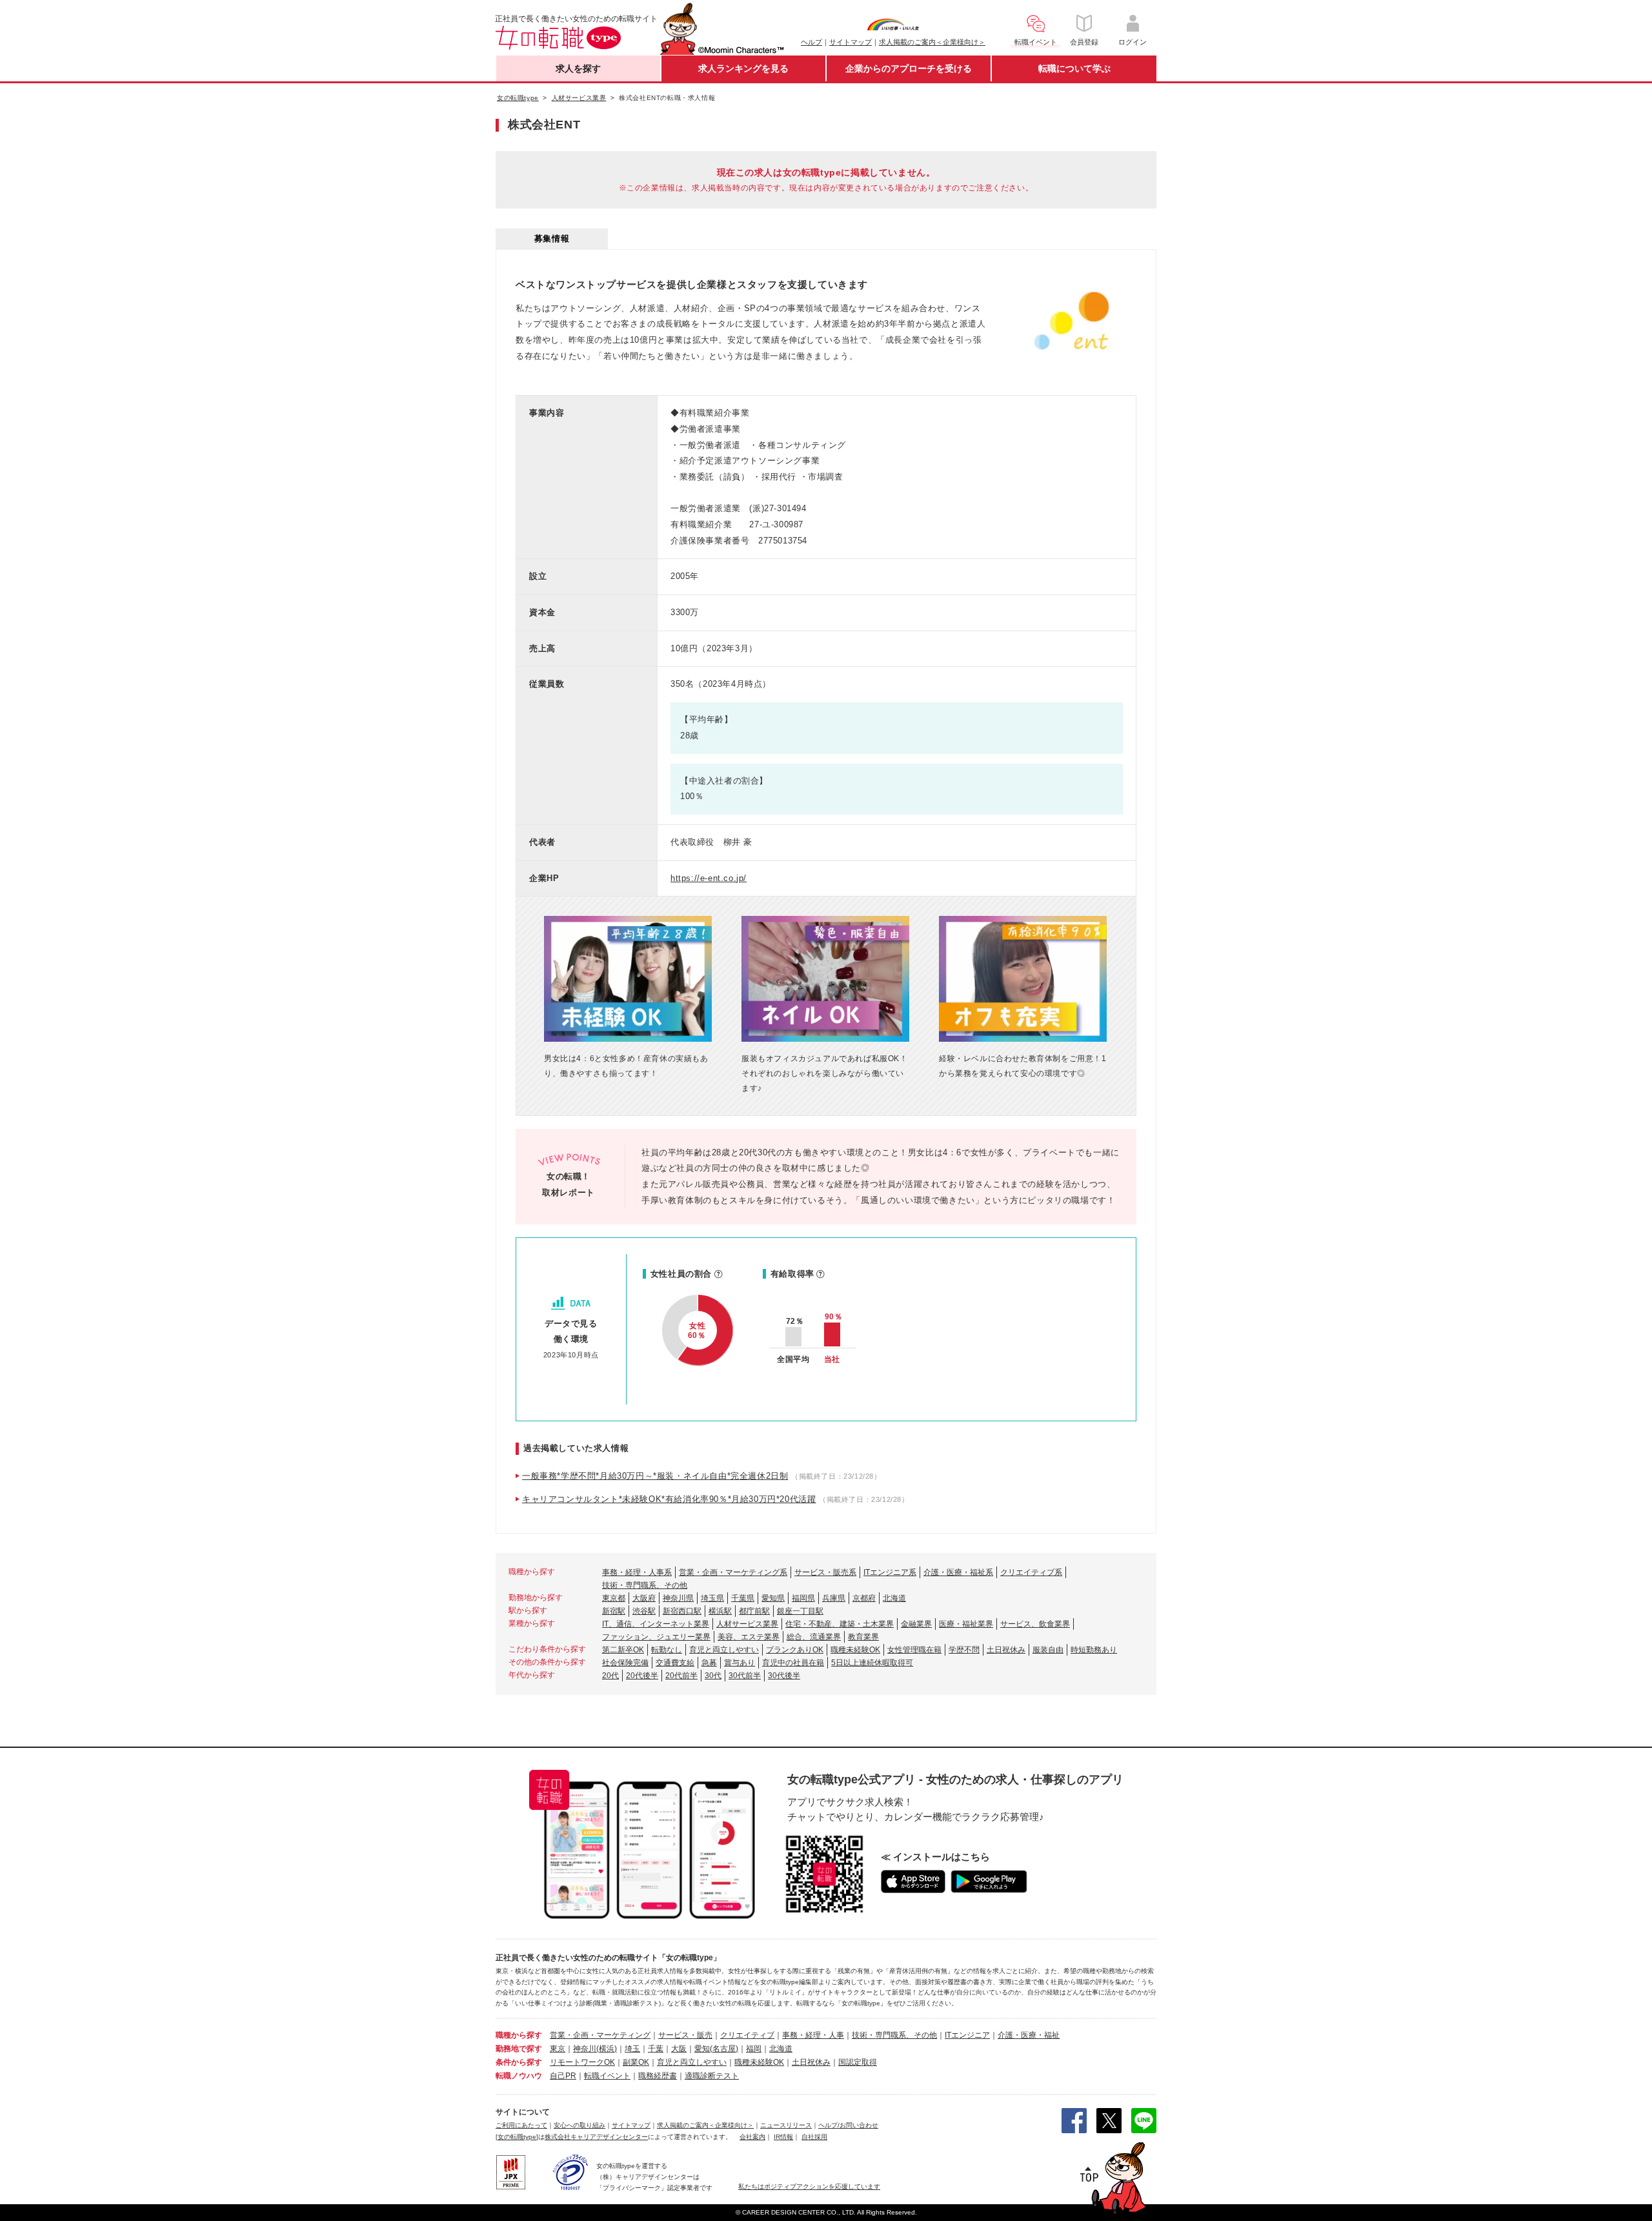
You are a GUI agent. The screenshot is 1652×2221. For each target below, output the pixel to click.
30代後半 (784, 1676)
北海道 (894, 1598)
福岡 (754, 2049)
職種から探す (519, 2035)
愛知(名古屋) (716, 2049)
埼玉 (632, 2049)
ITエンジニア (967, 2035)
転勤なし (667, 1650)
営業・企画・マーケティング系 (733, 1572)
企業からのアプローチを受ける (909, 68)
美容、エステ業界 (749, 1637)
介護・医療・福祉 (1029, 2035)
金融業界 (916, 1624)
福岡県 (803, 1598)
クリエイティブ (747, 2035)
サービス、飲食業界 (1035, 1624)
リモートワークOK (582, 2062)
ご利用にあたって (521, 2125)
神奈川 (585, 2049)
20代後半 (642, 1676)
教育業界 (863, 1637)
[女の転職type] (517, 2137)
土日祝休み (1006, 1650)
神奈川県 (678, 1598)
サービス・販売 (685, 2035)
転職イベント (607, 2076)
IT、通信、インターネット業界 (656, 1624)
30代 (713, 1676)
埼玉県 (712, 1598)
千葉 (656, 2049)
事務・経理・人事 (813, 2035)
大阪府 (644, 1598)
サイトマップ (851, 42)
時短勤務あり (1094, 1650)
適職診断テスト (712, 2076)
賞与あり (740, 1663)
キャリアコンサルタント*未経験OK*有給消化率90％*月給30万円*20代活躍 (669, 1499)
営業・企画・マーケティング (600, 2035)
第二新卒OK (623, 1650)
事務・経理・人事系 (637, 1572)
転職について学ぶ (1074, 68)
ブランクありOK (795, 1650)
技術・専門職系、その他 (645, 1585)
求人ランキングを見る (743, 68)
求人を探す (578, 68)
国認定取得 (858, 2062)
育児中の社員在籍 (793, 1663)
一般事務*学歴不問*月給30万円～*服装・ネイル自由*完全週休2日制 (655, 1476)
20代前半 (681, 1676)
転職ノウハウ (519, 2076)
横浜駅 (720, 1611)
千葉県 (743, 1598)
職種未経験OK (855, 1650)
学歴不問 (964, 1650)
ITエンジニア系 (890, 1572)
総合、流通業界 (814, 1637)
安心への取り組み (579, 2125)
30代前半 (745, 1676)
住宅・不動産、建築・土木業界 (840, 1624)
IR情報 (783, 2137)
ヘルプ (811, 42)
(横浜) (607, 2049)
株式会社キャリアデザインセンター (596, 2137)
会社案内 (752, 2137)
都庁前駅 (754, 1611)
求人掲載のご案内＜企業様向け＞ (932, 42)
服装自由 (1048, 1650)
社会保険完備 (625, 1663)
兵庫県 (834, 1598)
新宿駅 (614, 1611)
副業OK (636, 2062)
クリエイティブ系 (1031, 1572)
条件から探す (519, 2062)
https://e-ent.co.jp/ (709, 878)
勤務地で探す (519, 2049)
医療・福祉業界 (966, 1624)
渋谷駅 (644, 1611)
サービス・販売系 (825, 1572)
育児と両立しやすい (724, 1650)
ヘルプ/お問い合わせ (848, 2125)
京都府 (864, 1598)
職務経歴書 (658, 2076)
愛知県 (773, 1598)
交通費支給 (675, 1663)
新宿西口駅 (682, 1611)
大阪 (679, 2049)
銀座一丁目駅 (800, 1611)
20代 (610, 1676)
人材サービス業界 (747, 1624)
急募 (709, 1663)
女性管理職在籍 (914, 1650)
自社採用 (814, 2137)
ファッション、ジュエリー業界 (656, 1637)
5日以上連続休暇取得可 (872, 1663)
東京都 (614, 1598)
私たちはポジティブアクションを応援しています (809, 2186)
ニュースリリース (786, 2125)
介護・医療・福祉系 (958, 1572)
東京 (558, 2049)
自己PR (563, 2076)
